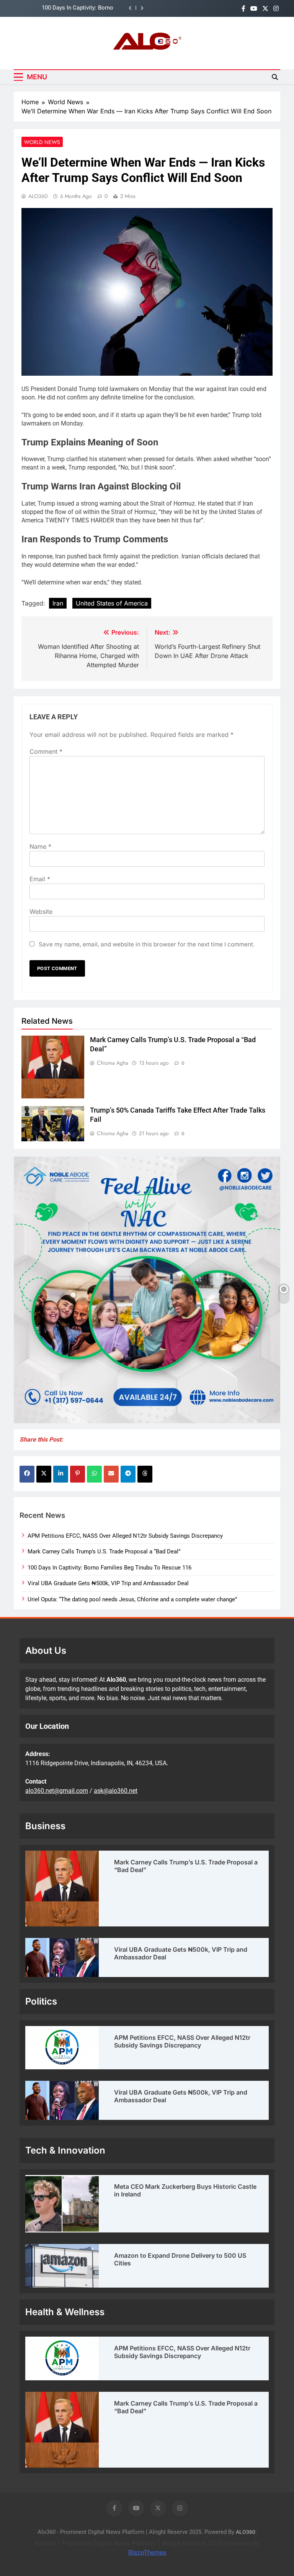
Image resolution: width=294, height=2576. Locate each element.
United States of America (112, 603)
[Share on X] (44, 1474)
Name (40, 846)
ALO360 (38, 196)
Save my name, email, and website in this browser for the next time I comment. (147, 944)
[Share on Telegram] (128, 1474)
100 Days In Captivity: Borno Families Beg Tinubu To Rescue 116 (109, 1568)
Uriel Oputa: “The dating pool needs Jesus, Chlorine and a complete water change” (132, 1599)
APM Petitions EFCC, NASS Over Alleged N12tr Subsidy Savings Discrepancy (125, 1536)
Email (40, 879)
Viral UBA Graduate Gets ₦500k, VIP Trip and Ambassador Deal (67, 8)
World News (42, 142)
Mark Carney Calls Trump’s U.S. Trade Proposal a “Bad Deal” (104, 1551)
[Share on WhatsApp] (94, 1474)
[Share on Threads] (145, 1474)
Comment (46, 751)
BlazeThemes (147, 2552)
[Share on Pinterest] (78, 1474)
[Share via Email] (111, 1474)
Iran (58, 603)
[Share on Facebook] (27, 1474)
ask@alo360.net (116, 1791)
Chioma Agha (113, 1063)
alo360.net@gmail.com (57, 1791)
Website (41, 912)
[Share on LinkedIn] (61, 1474)
